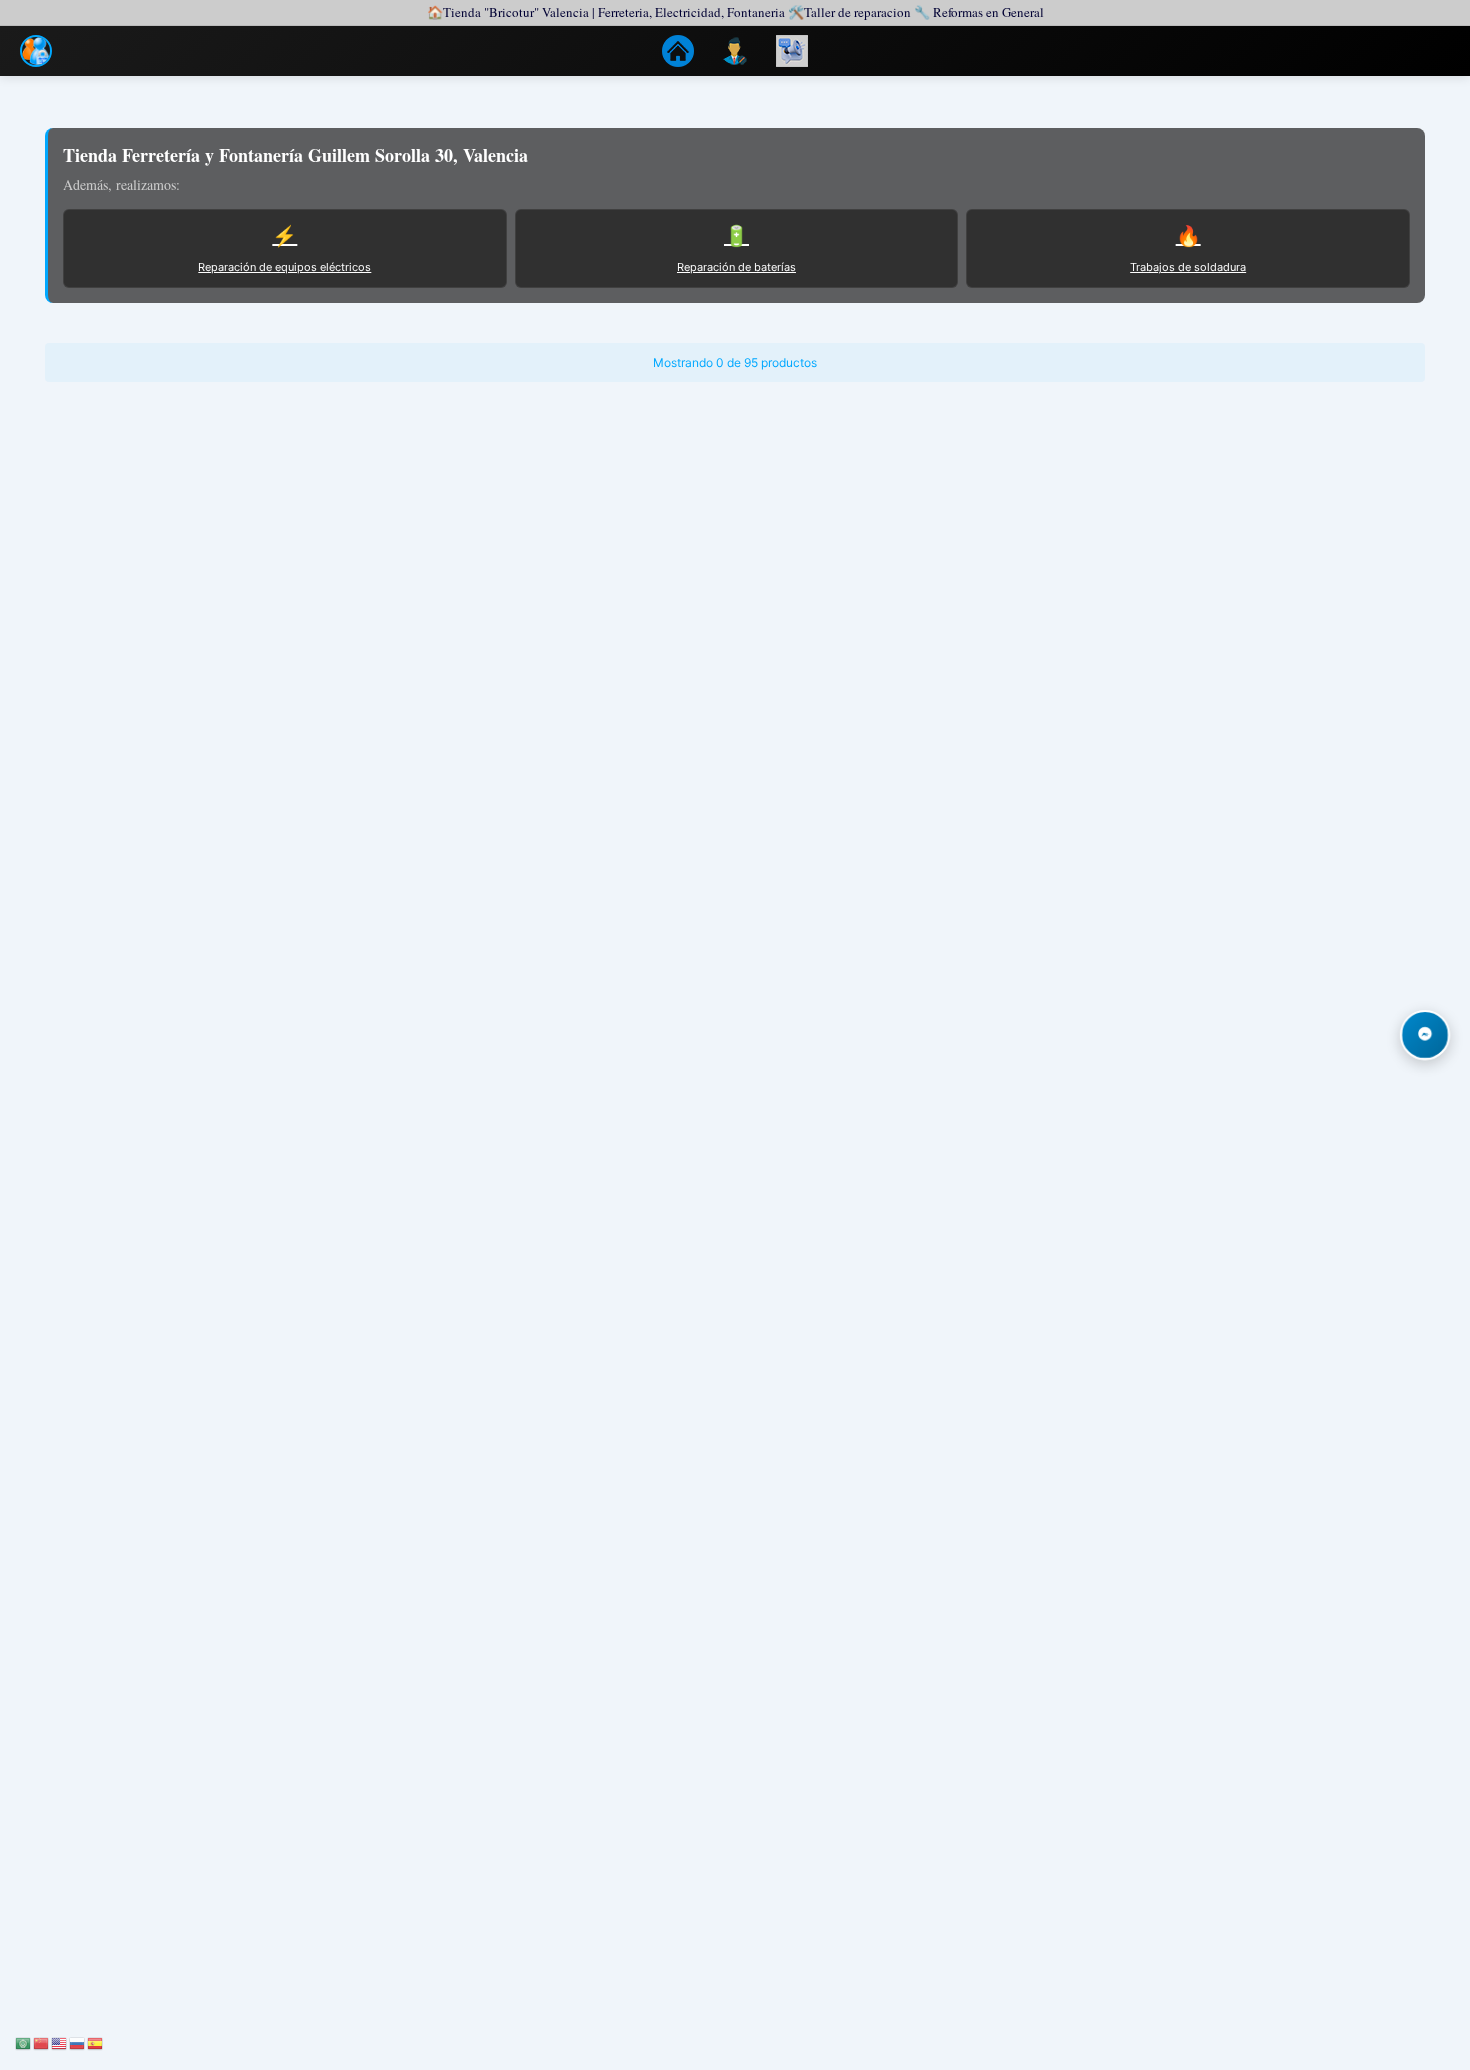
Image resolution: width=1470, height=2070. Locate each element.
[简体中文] (42, 2041)
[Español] (96, 2041)
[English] (60, 2041)
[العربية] (24, 2041)
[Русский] (78, 2041)
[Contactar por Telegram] (1425, 1035)
